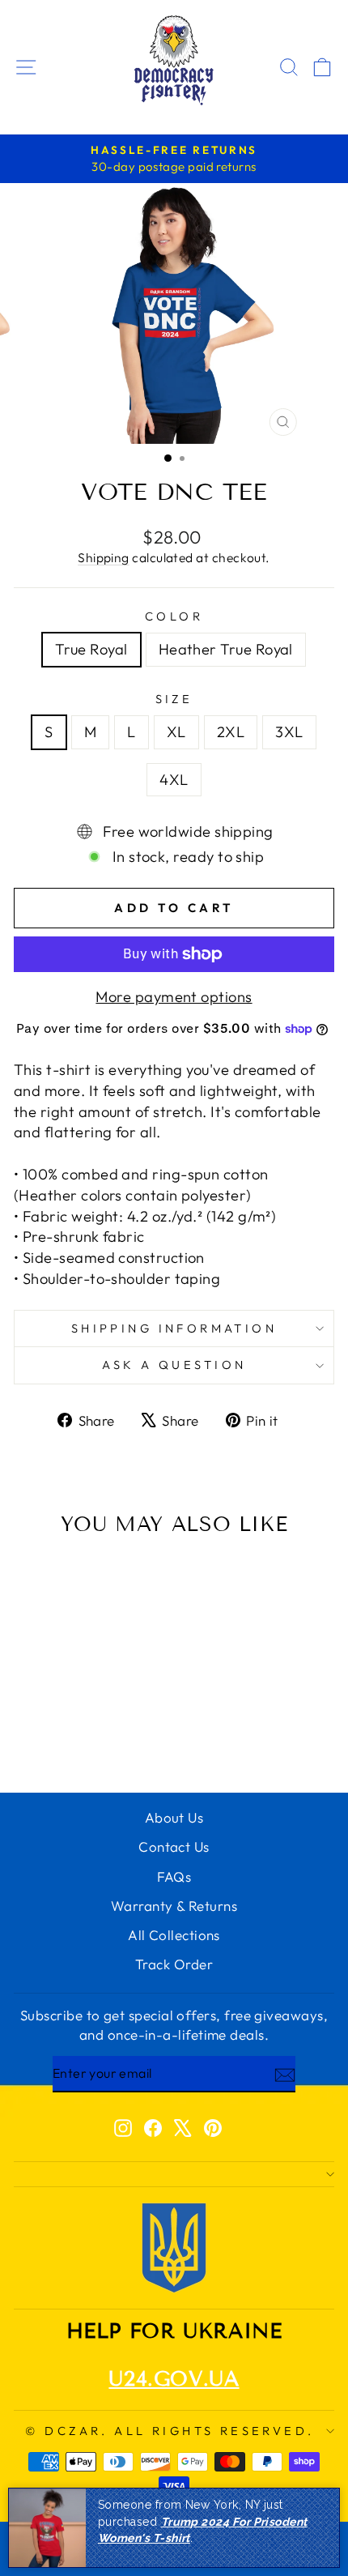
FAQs (174, 1877)
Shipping (104, 557)
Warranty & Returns (174, 1906)
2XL (231, 732)
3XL (289, 732)
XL (176, 732)
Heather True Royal (226, 649)
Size (174, 699)
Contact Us (174, 1847)
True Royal (91, 649)
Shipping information (174, 1328)
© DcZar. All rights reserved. (170, 2431)
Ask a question (174, 1365)
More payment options (174, 997)
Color (174, 616)
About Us (174, 1817)
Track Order (174, 1964)
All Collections (174, 1935)
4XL (174, 780)
